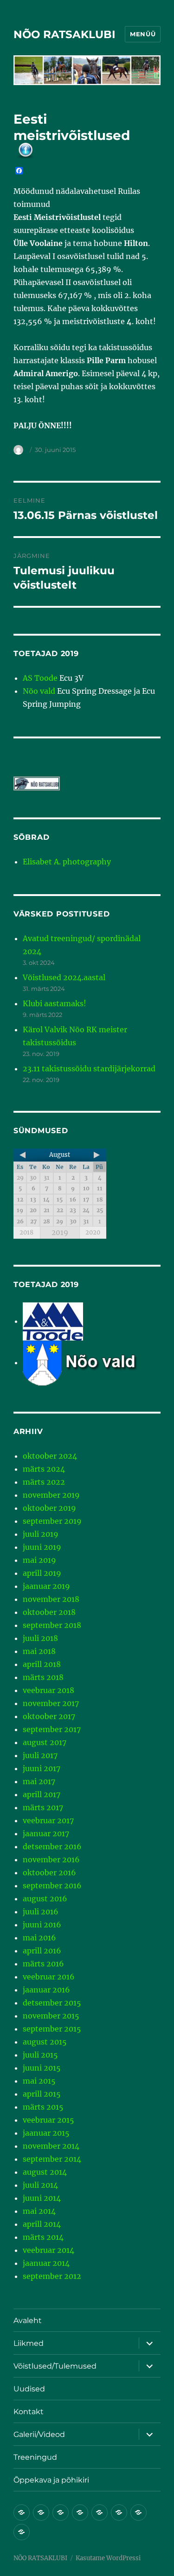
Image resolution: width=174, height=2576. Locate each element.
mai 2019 (39, 1560)
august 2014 (45, 2172)
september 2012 (52, 2276)
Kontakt (29, 2412)
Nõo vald (39, 691)
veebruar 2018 (48, 1690)
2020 (93, 1232)
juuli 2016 (41, 1912)
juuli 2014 (40, 2185)
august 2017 (45, 1742)
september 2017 (52, 1729)
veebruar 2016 (49, 1977)
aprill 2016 (42, 1951)
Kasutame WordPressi (108, 2558)
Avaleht (28, 2320)
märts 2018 (43, 1677)
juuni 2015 (42, 2068)
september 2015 (52, 2029)
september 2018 (52, 1625)
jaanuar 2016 (46, 1990)
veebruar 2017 (48, 1820)
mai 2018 (39, 1651)
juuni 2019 (42, 1547)
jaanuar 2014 (46, 2263)
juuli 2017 (40, 1755)
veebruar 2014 (48, 2250)
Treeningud (35, 2457)
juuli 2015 (40, 2055)
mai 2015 (39, 2081)
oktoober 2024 (50, 1456)
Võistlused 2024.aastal (64, 977)
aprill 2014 (42, 2224)
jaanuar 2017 (46, 1833)
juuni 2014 (42, 2198)
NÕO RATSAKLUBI (64, 34)
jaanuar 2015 (46, 2133)
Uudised (29, 2389)
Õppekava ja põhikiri (51, 2480)
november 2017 (51, 1703)
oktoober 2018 (49, 1612)
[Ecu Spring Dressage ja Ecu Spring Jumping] (92, 1362)
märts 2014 (43, 2237)
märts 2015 (43, 2107)
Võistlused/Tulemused (55, 2366)
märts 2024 (44, 1469)
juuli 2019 (41, 1534)
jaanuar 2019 (46, 1586)
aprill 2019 (42, 1573)
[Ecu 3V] (53, 1321)
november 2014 (51, 2146)
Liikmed (29, 2343)
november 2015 (51, 2016)
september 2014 (52, 2159)
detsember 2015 (52, 2003)
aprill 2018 (42, 1664)
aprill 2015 (42, 2094)
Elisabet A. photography (67, 862)
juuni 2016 (42, 1925)
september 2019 (52, 1521)
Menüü (143, 34)
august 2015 (45, 2042)
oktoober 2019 (49, 1508)
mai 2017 (39, 1781)
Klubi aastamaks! (55, 1003)
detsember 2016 (52, 1846)
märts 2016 (43, 1964)
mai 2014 (39, 2211)
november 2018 (51, 1599)
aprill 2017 (42, 1794)
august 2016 (45, 1899)
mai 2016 (39, 1938)
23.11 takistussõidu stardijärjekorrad (89, 1069)
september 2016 (52, 1886)
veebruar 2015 (48, 2120)
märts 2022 (44, 1482)
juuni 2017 (42, 1768)
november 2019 (51, 1495)
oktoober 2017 (49, 1716)
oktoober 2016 (49, 1872)
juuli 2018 (40, 1638)
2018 (26, 1232)
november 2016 (51, 1859)
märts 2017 (43, 1807)
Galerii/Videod (39, 2434)
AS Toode (40, 678)
